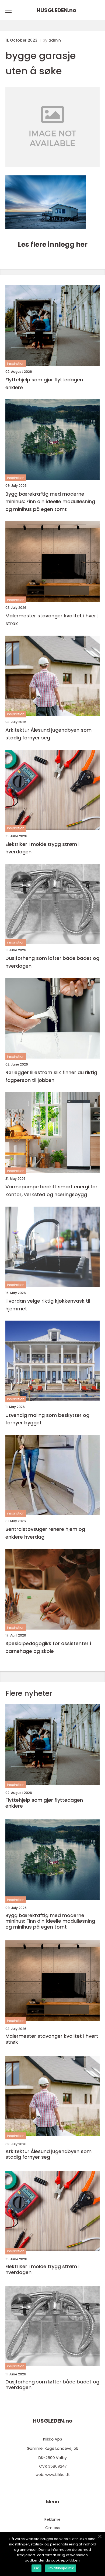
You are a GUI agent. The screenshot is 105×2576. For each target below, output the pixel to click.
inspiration (16, 364)
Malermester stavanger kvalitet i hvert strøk (52, 620)
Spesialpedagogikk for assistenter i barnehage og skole (48, 1647)
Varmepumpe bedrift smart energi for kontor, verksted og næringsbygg (51, 1191)
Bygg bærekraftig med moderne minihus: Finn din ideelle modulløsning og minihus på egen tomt (50, 502)
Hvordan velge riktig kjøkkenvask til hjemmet (48, 1305)
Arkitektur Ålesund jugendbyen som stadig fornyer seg (48, 734)
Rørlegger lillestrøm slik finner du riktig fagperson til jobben (51, 1076)
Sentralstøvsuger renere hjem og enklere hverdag (45, 1533)
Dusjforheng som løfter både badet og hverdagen (52, 962)
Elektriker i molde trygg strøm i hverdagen (42, 848)
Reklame (52, 2519)
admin (55, 40)
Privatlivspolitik (61, 2568)
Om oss (52, 2528)
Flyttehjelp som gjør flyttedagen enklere (44, 384)
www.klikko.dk (57, 2475)
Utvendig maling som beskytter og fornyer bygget (47, 1419)
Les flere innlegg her (53, 244)
